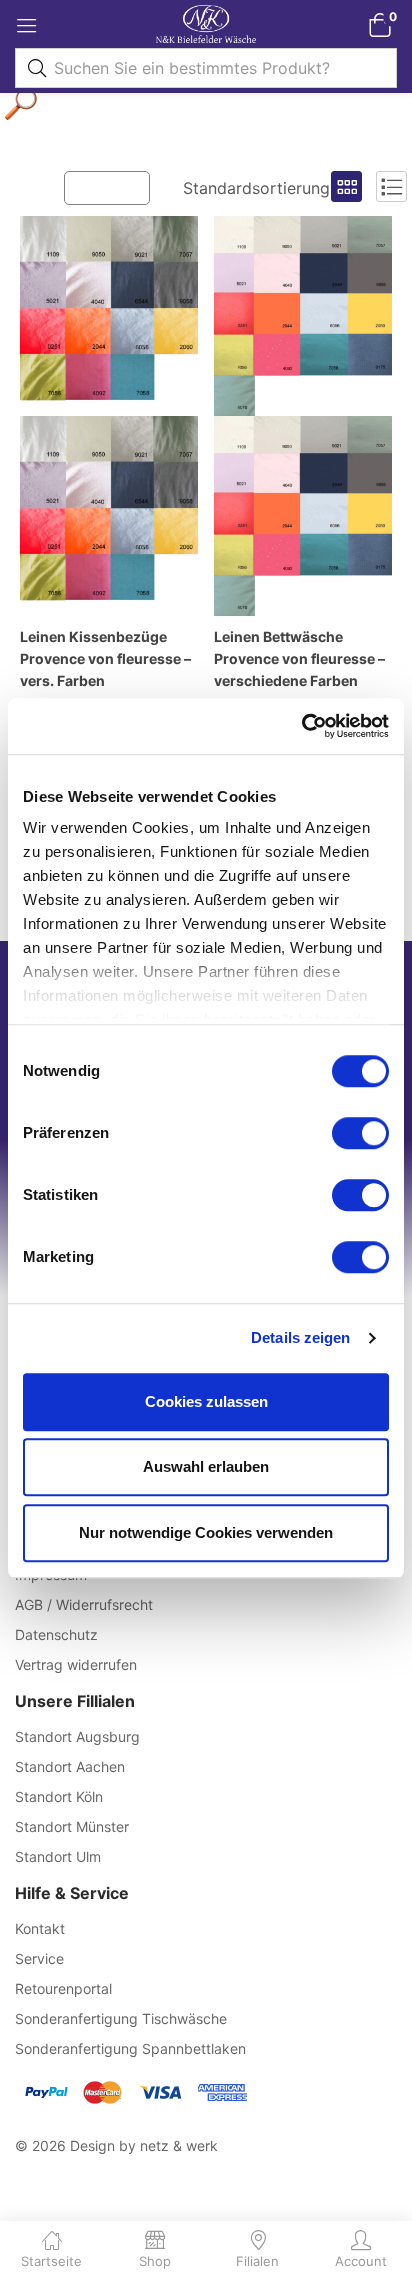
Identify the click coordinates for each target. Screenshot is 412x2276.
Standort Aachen (70, 1766)
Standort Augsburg (77, 1736)
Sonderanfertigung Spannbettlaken (130, 2048)
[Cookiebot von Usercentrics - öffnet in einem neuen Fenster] (301, 726)
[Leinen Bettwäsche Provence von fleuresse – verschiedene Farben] (303, 416)
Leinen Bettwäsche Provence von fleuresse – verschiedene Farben (299, 658)
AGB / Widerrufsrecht (84, 1604)
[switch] (360, 1133)
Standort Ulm (58, 1856)
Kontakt (40, 1928)
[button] (379, 24)
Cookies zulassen (206, 1401)
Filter (117, 186)
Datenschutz (56, 1634)
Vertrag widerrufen (76, 1664)
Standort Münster (72, 1826)
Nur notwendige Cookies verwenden (206, 1532)
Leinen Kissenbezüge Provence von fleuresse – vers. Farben (105, 658)
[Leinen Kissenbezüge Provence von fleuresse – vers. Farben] (109, 416)
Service (39, 1958)
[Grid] (346, 186)
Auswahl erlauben (206, 1466)
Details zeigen (300, 1337)
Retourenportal (63, 1988)
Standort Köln (59, 1796)
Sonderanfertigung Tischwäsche (121, 2018)
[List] (391, 186)
